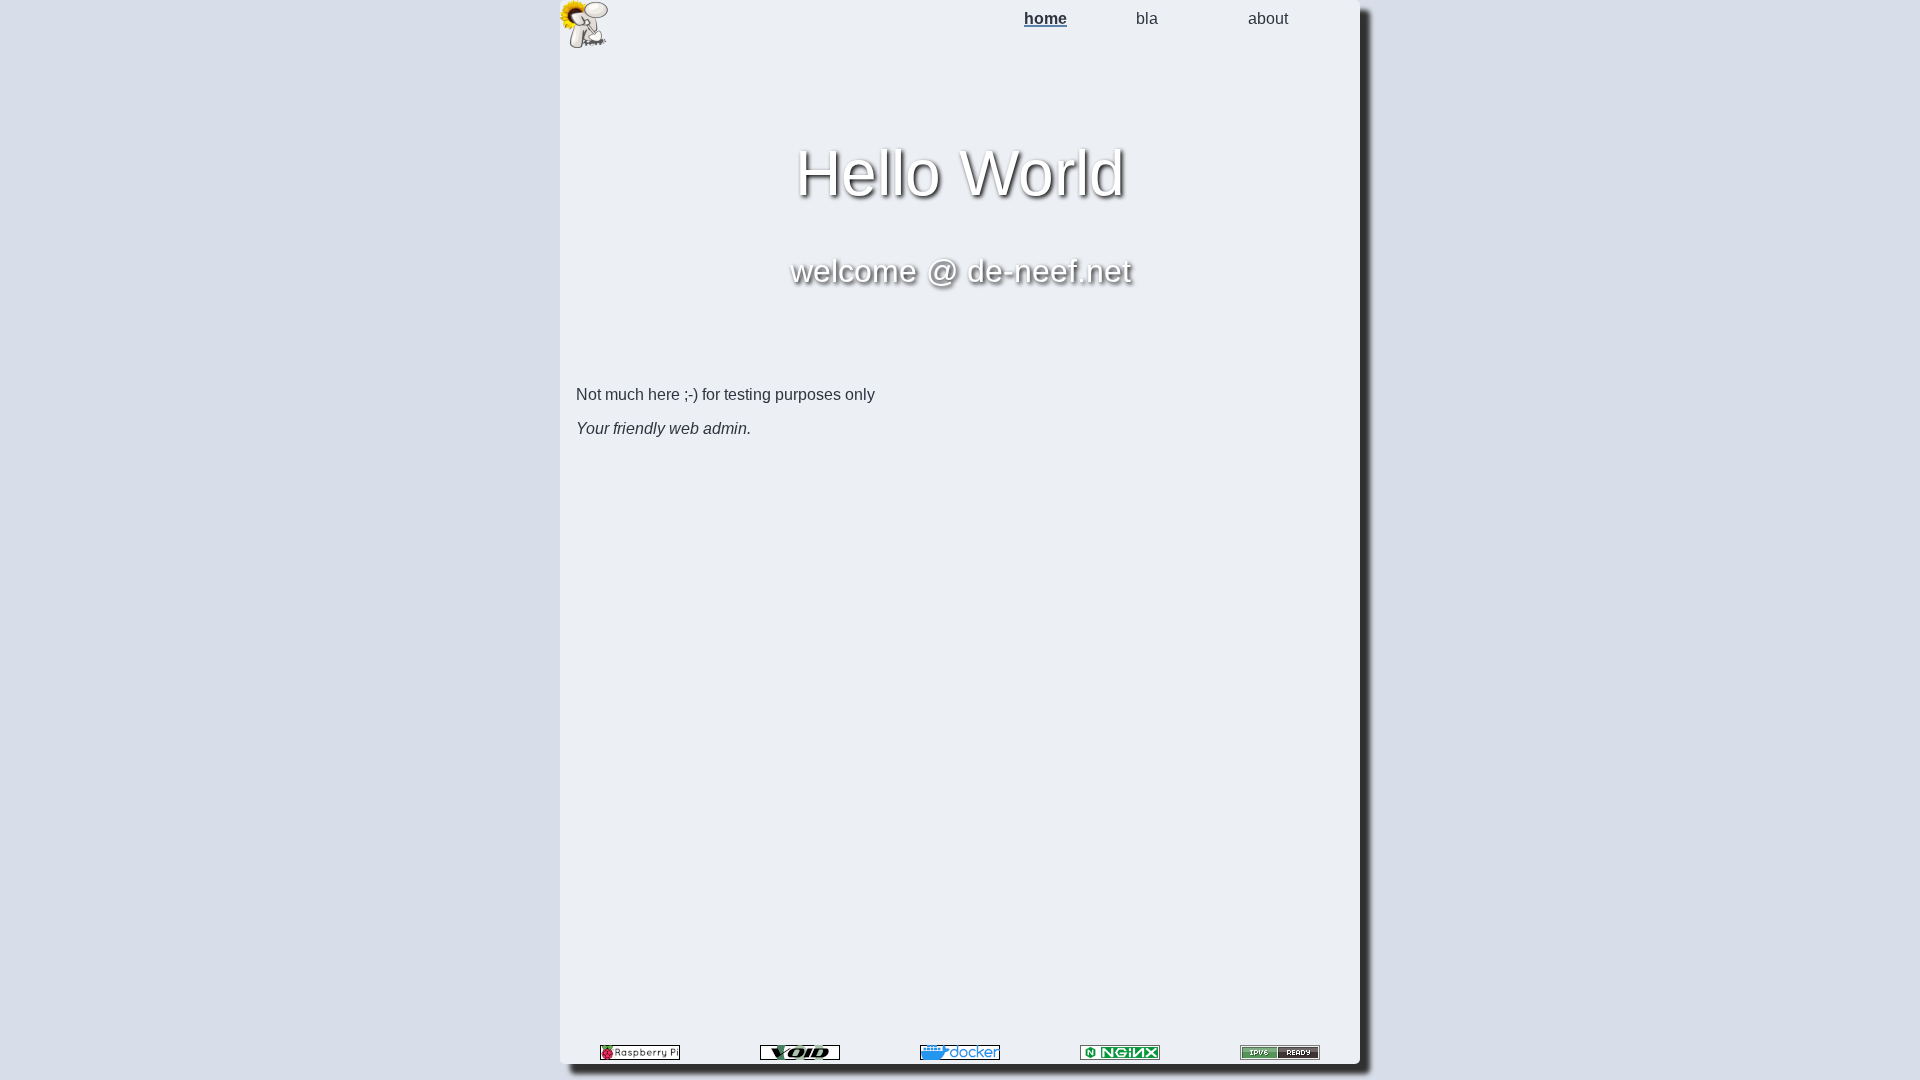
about (1268, 18)
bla (1147, 18)
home (1045, 18)
